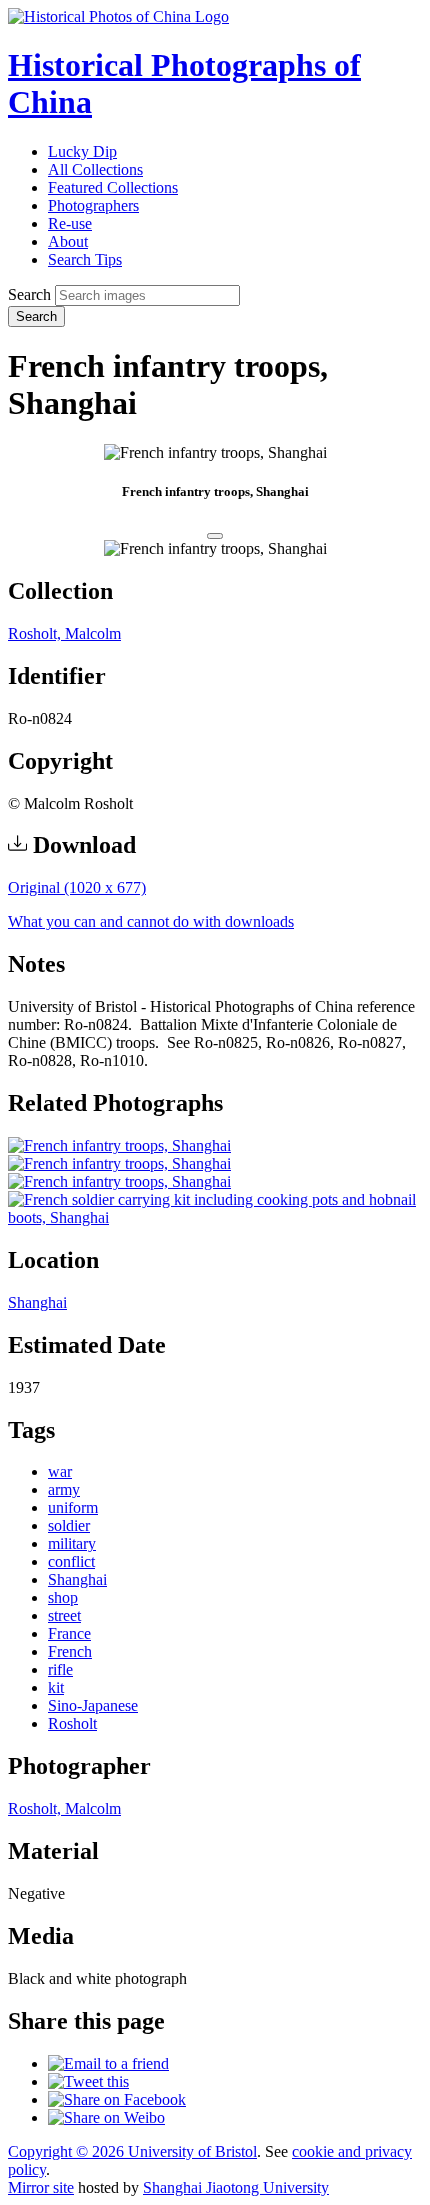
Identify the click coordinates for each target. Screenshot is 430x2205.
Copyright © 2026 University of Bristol (132, 2151)
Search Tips (85, 259)
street (64, 1615)
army (64, 1489)
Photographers (93, 205)
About (68, 241)
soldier (69, 1525)
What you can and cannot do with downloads (151, 921)
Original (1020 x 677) (77, 887)
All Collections (95, 169)
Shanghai (37, 1302)
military (72, 1543)
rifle (60, 1669)
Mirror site (41, 2187)
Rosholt (72, 1723)
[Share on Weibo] (106, 2117)
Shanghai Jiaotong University (236, 2187)
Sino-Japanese (93, 1705)
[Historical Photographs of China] (118, 16)
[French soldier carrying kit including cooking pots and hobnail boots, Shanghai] (215, 1217)
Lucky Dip (82, 151)
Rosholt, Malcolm (64, 633)
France (69, 1633)
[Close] (215, 536)
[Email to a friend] (108, 2063)
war (60, 1471)
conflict (71, 1561)
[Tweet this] (88, 2081)
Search (29, 294)
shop (63, 1597)
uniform (73, 1507)
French (70, 1651)
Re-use (70, 223)
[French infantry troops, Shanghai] (119, 1145)
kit (56, 1687)
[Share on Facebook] (117, 2099)
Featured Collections (113, 187)
